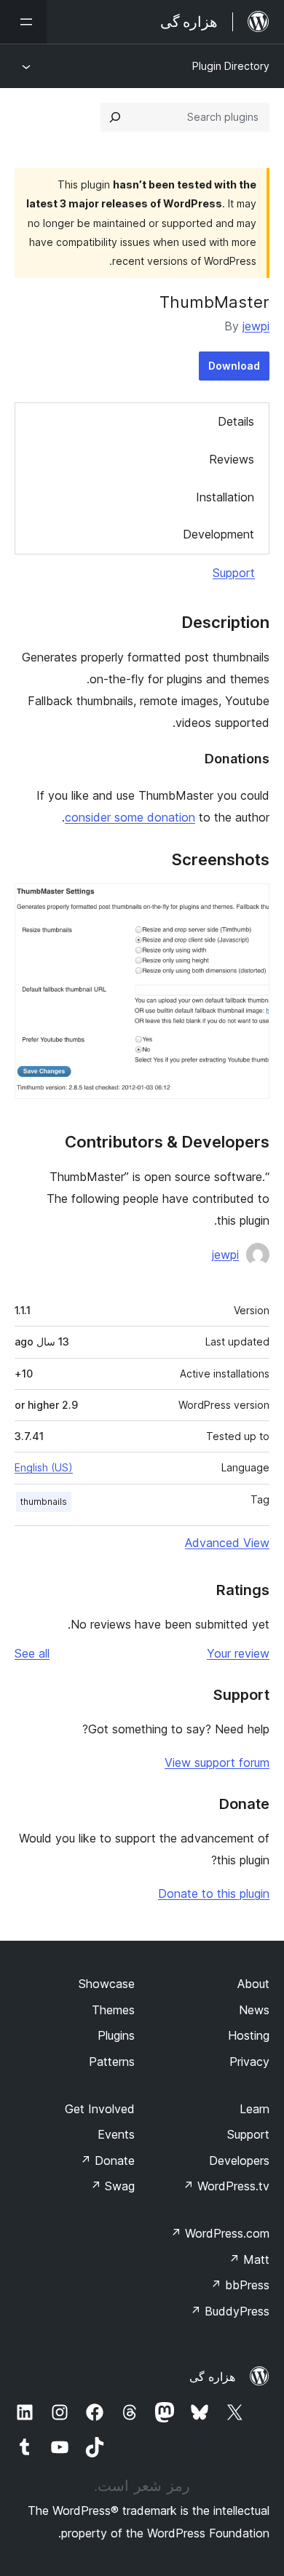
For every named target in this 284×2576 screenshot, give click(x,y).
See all (32, 1653)
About (253, 1984)
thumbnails (44, 1502)
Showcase (107, 1984)
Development (218, 534)
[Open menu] (23, 22)
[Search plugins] (115, 117)
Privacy (249, 2062)
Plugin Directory (231, 66)
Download (234, 366)
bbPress (240, 2285)
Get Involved (100, 2109)
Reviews (232, 459)
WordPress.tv (226, 2186)
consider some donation (130, 817)
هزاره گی (212, 2377)
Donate (107, 2160)
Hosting (249, 2035)
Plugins (116, 2035)
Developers (239, 2160)
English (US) (44, 1467)
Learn (255, 2109)
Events (116, 2134)
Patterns (112, 2062)
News (254, 2010)
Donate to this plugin (214, 1893)
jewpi (256, 326)
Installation (225, 497)
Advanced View (227, 1543)
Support (234, 573)
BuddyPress (230, 2311)
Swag (113, 2186)
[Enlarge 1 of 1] (250, 903)
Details (236, 421)
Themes (113, 2010)
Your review (238, 1653)
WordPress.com (220, 2233)
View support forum (217, 1762)
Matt (249, 2259)
